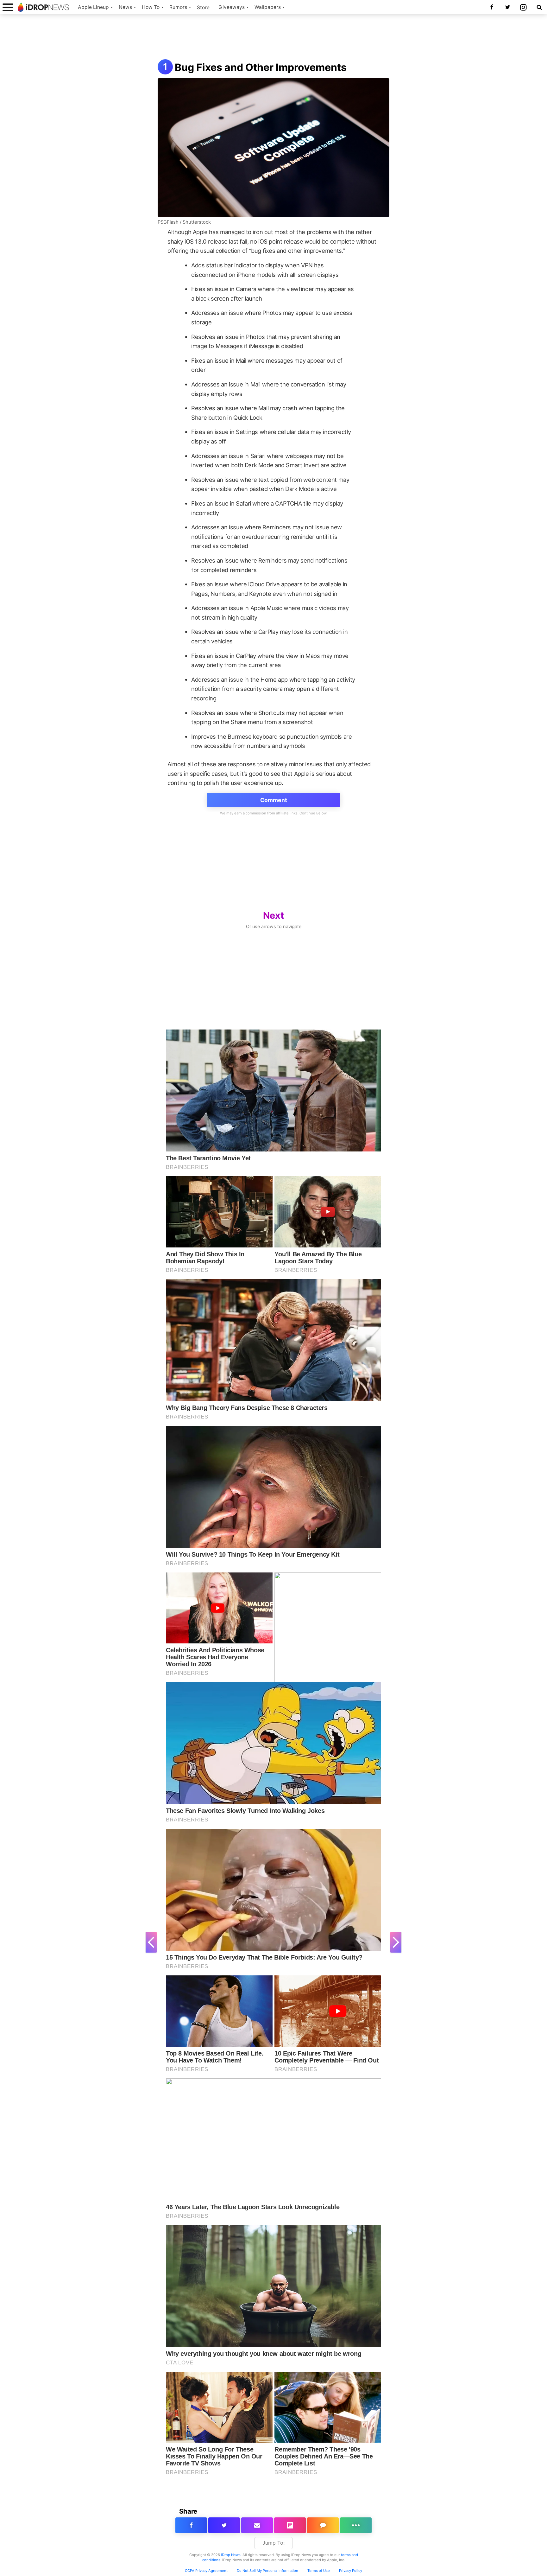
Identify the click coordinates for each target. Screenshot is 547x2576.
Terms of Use (319, 2571)
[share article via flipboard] (290, 2525)
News (125, 7)
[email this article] (257, 2525)
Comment (274, 800)
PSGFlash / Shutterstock (184, 222)
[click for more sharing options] (356, 2525)
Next (273, 915)
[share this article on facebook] (191, 2525)
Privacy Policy (351, 2571)
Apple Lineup (93, 7)
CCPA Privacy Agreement (206, 2571)
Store (203, 7)
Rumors (178, 7)
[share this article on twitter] (224, 2525)
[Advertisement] (273, 37)
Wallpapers (268, 7)
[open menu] (8, 7)
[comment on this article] (323, 2525)
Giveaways (232, 7)
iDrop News (231, 2555)
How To (151, 7)
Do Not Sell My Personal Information (267, 2571)
